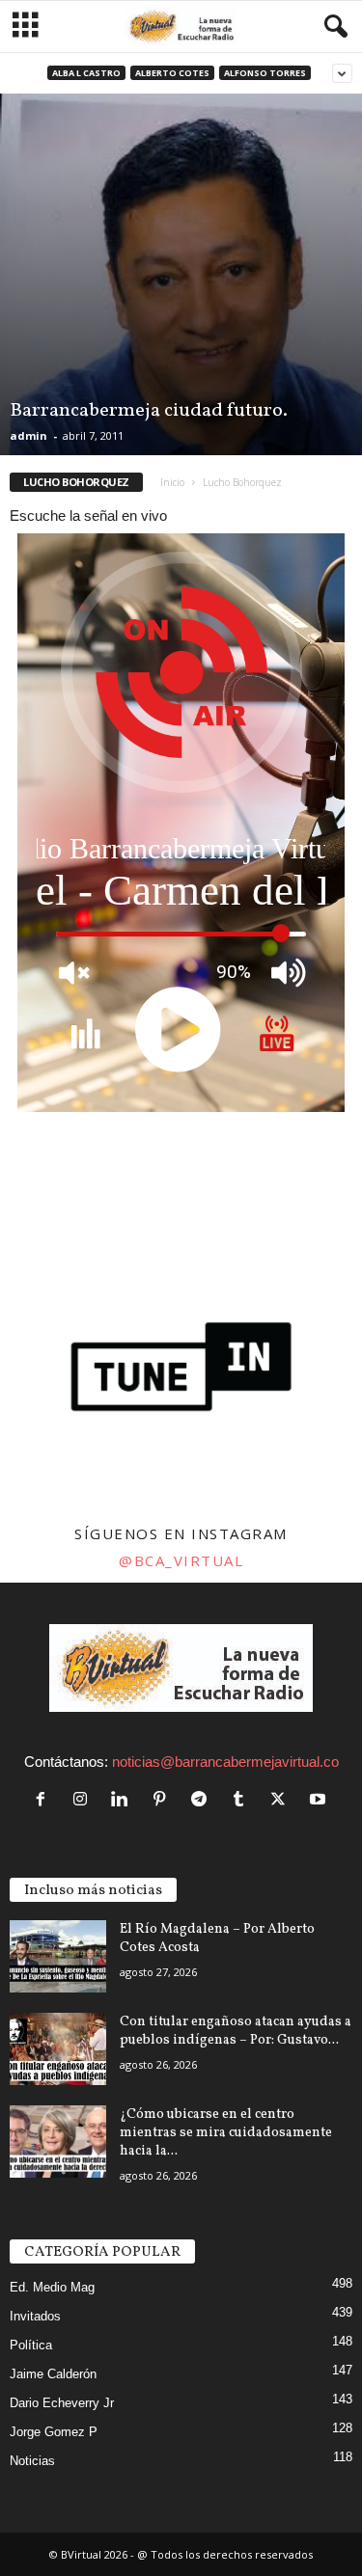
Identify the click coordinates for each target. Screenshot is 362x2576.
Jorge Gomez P (54, 2432)
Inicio (172, 482)
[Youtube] (320, 1800)
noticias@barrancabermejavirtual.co (225, 1762)
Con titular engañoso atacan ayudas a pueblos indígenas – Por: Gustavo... (236, 2031)
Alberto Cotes (172, 73)
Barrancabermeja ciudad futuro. (149, 411)
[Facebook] (45, 1800)
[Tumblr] (243, 1800)
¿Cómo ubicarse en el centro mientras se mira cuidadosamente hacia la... (226, 2133)
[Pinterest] (164, 1800)
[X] (282, 1800)
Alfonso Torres (265, 73)
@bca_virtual (181, 1560)
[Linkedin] (124, 1800)
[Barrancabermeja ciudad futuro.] (181, 274)
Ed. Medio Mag (52, 2287)
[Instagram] (84, 1800)
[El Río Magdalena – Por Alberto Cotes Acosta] (58, 1956)
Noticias (32, 2461)
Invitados (35, 2316)
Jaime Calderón (53, 2374)
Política (31, 2345)
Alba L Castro (86, 73)
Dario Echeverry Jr (62, 2403)
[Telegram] (203, 1800)
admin (28, 435)
